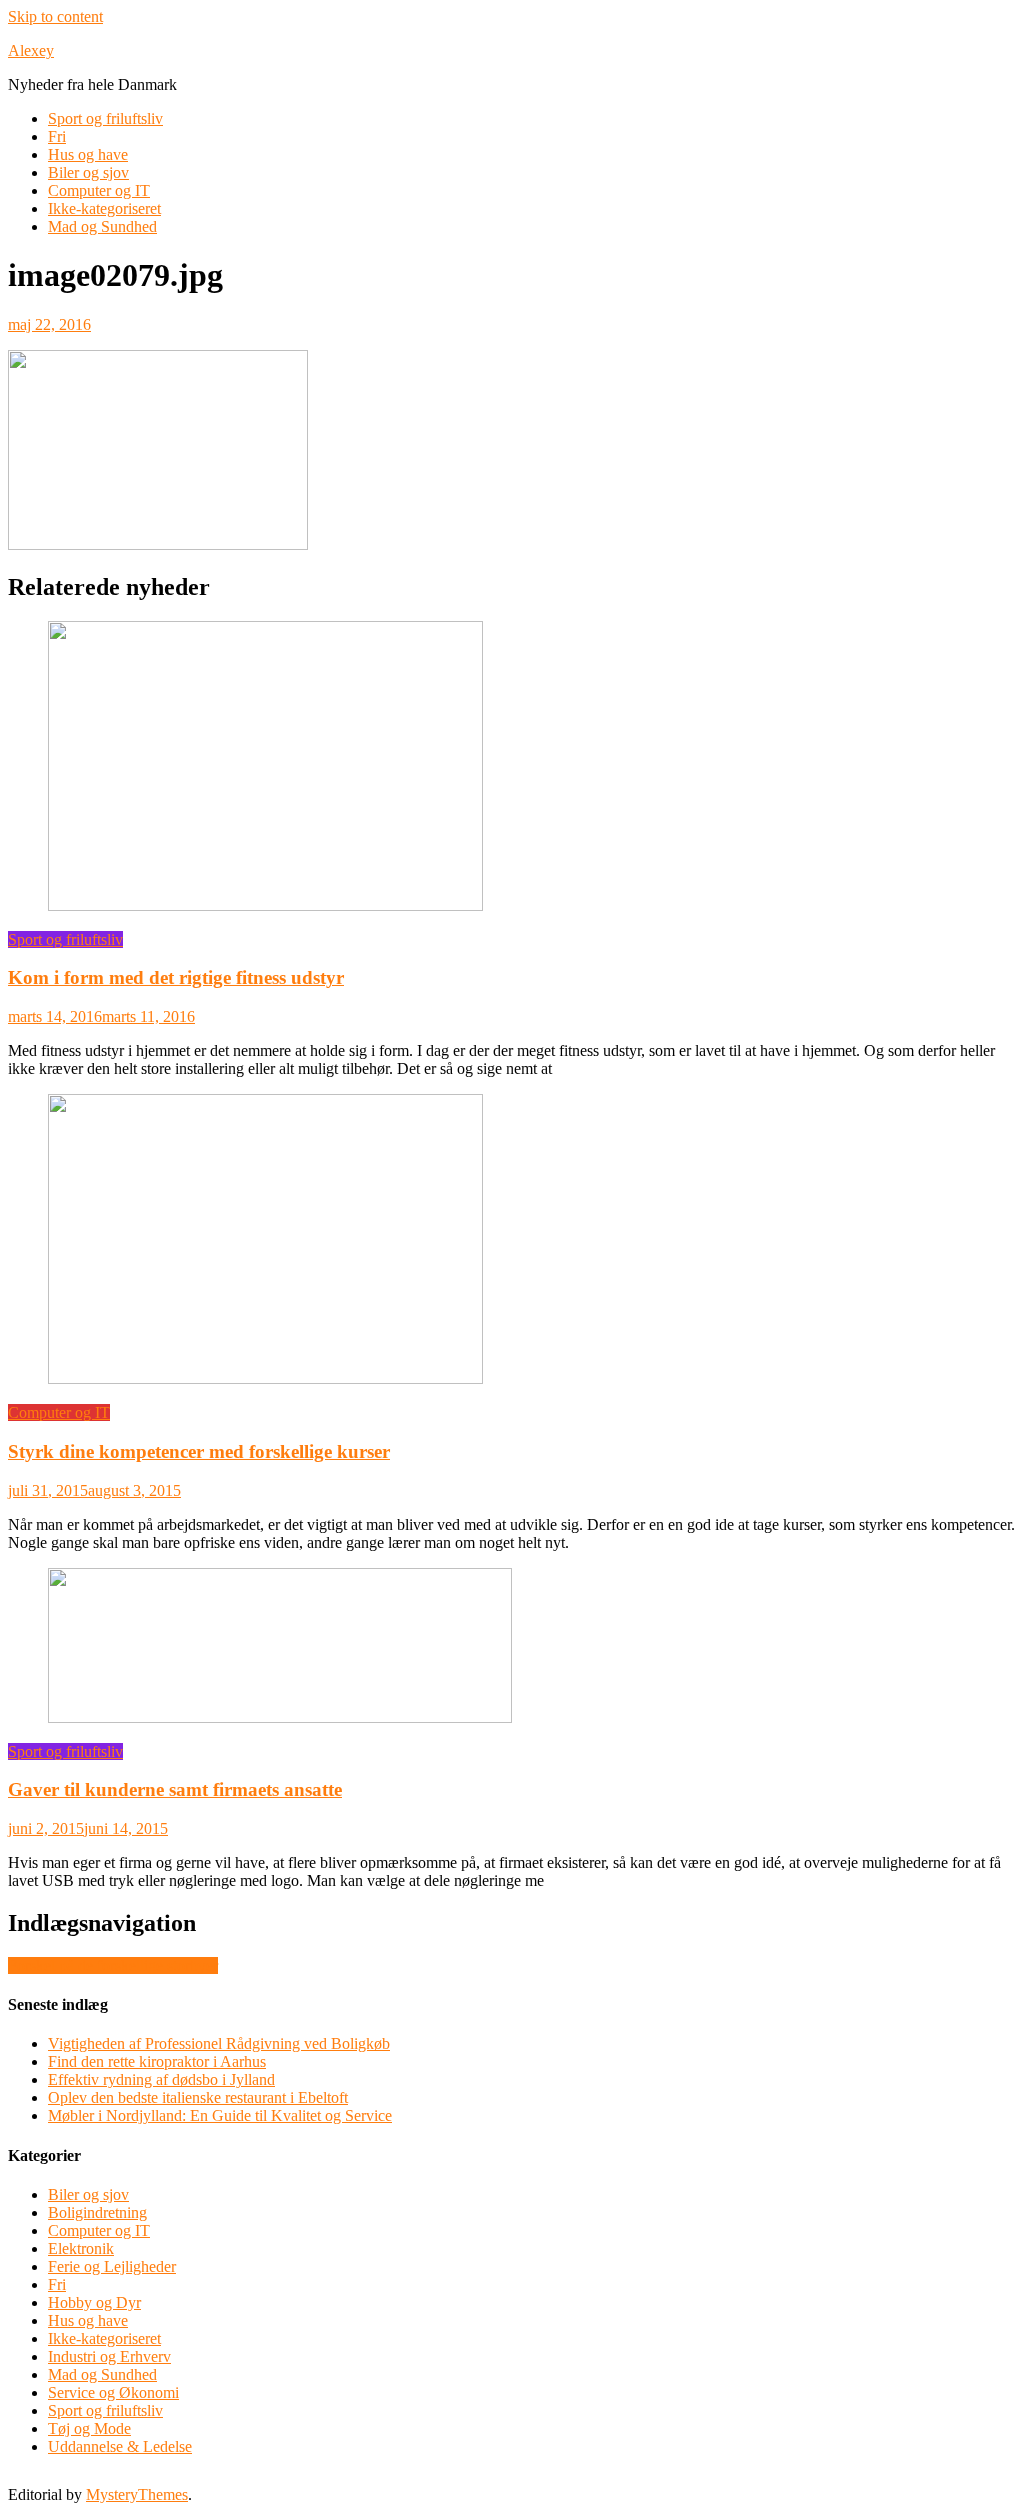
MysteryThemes (137, 2494)
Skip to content (55, 16)
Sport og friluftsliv (105, 118)
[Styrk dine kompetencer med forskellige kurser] (512, 1241)
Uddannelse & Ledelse (120, 2446)
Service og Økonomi (113, 2392)
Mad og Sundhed (102, 226)
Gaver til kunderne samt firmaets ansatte (175, 1789)
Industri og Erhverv (109, 2356)
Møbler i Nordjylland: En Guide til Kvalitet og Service (220, 2115)
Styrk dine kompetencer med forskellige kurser (199, 1451)
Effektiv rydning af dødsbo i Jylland (161, 2079)
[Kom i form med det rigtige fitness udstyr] (512, 768)
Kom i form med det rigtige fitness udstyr (176, 977)
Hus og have (88, 154)
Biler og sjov (88, 172)
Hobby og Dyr (94, 2302)
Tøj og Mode (89, 2428)
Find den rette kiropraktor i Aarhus (157, 2061)
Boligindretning (97, 2212)
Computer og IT (99, 190)
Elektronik (81, 2248)
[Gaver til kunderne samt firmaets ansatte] (512, 1647)
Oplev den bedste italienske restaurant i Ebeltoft (198, 2097)
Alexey (31, 50)
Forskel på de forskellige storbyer (113, 1965)
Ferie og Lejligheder (112, 2266)
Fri (57, 136)
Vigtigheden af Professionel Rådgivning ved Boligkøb (219, 2043)
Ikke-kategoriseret (104, 208)
